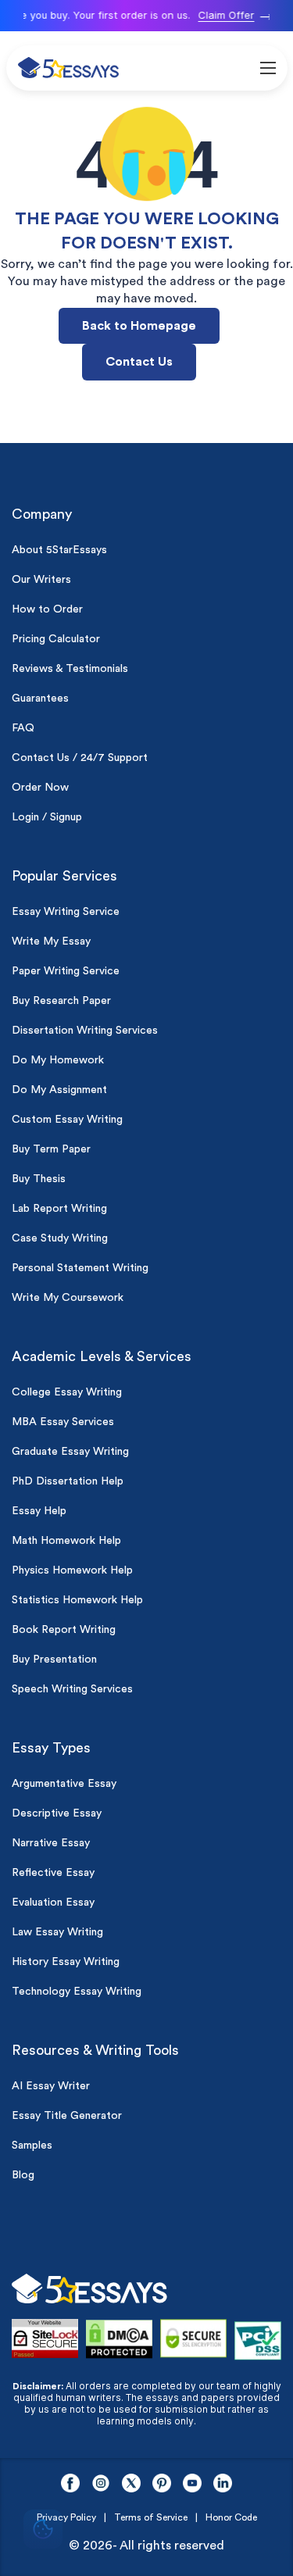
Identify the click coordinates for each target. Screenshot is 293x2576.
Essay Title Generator (67, 2116)
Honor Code (231, 2517)
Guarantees (40, 698)
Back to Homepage (139, 326)
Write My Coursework (68, 1298)
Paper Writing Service (66, 971)
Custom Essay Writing (67, 1120)
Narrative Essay (51, 1843)
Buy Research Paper (61, 1001)
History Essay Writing (66, 1962)
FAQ (23, 728)
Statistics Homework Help (77, 1600)
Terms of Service (151, 2517)
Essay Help (39, 1511)
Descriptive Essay (57, 1813)
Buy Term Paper (51, 1149)
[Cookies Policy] (43, 2531)
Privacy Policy (66, 2517)
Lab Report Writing (59, 1209)
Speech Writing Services (72, 1689)
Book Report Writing (64, 1630)
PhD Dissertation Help (68, 1481)
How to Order (47, 609)
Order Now (40, 788)
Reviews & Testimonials (70, 669)
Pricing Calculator (56, 639)
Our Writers (41, 580)
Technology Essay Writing (77, 1992)
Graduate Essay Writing (70, 1452)
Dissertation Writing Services (85, 1031)
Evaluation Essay (53, 1903)
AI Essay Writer (51, 2086)
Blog (23, 2175)
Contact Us (139, 362)
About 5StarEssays (59, 550)
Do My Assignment (59, 1090)
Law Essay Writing (57, 1932)
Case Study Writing (60, 1238)
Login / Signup (47, 817)
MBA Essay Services (63, 1422)
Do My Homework (58, 1060)
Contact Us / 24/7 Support (80, 758)
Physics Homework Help (72, 1570)
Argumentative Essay (64, 1784)
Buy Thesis (39, 1179)
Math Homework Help (66, 1541)
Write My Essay (51, 941)
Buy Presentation (54, 1660)
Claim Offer (222, 15)
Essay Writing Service (66, 912)
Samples (32, 2145)
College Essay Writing (67, 1392)
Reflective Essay (53, 1873)
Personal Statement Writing (80, 1268)
